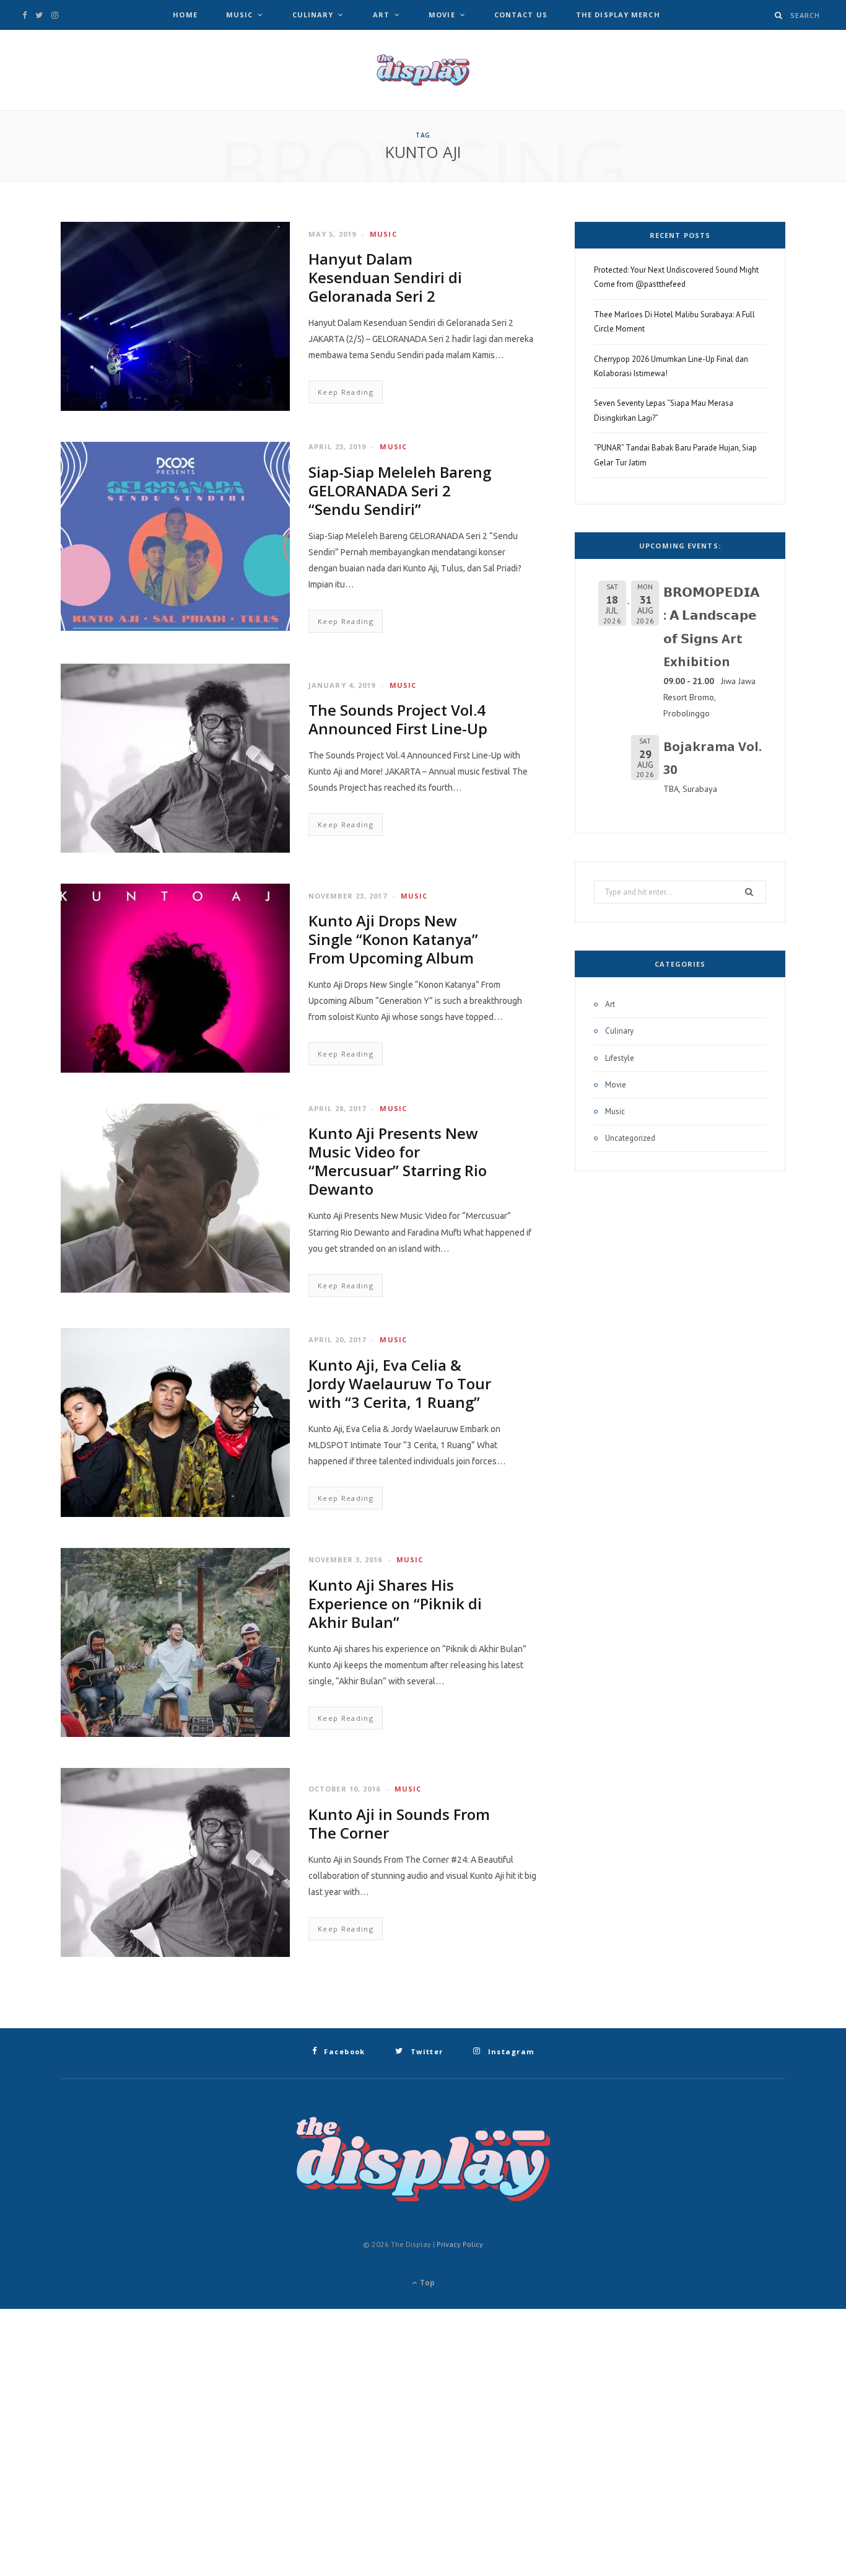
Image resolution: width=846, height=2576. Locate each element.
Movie (442, 15)
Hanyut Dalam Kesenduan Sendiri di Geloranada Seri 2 (385, 277)
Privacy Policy (460, 2244)
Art (381, 15)
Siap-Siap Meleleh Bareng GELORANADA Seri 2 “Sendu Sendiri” (400, 490)
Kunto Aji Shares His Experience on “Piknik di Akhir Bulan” (395, 1603)
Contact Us (521, 15)
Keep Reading (346, 392)
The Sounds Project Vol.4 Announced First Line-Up (398, 719)
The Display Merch (618, 15)
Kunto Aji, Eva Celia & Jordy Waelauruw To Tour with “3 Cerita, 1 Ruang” (400, 1383)
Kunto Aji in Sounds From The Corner (399, 1823)
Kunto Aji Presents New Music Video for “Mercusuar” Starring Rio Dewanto (398, 1161)
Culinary (313, 15)
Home (185, 15)
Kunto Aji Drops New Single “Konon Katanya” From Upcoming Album (393, 939)
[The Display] (423, 70)
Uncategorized (630, 1138)
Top (426, 2283)
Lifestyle (620, 1058)
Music (240, 15)
